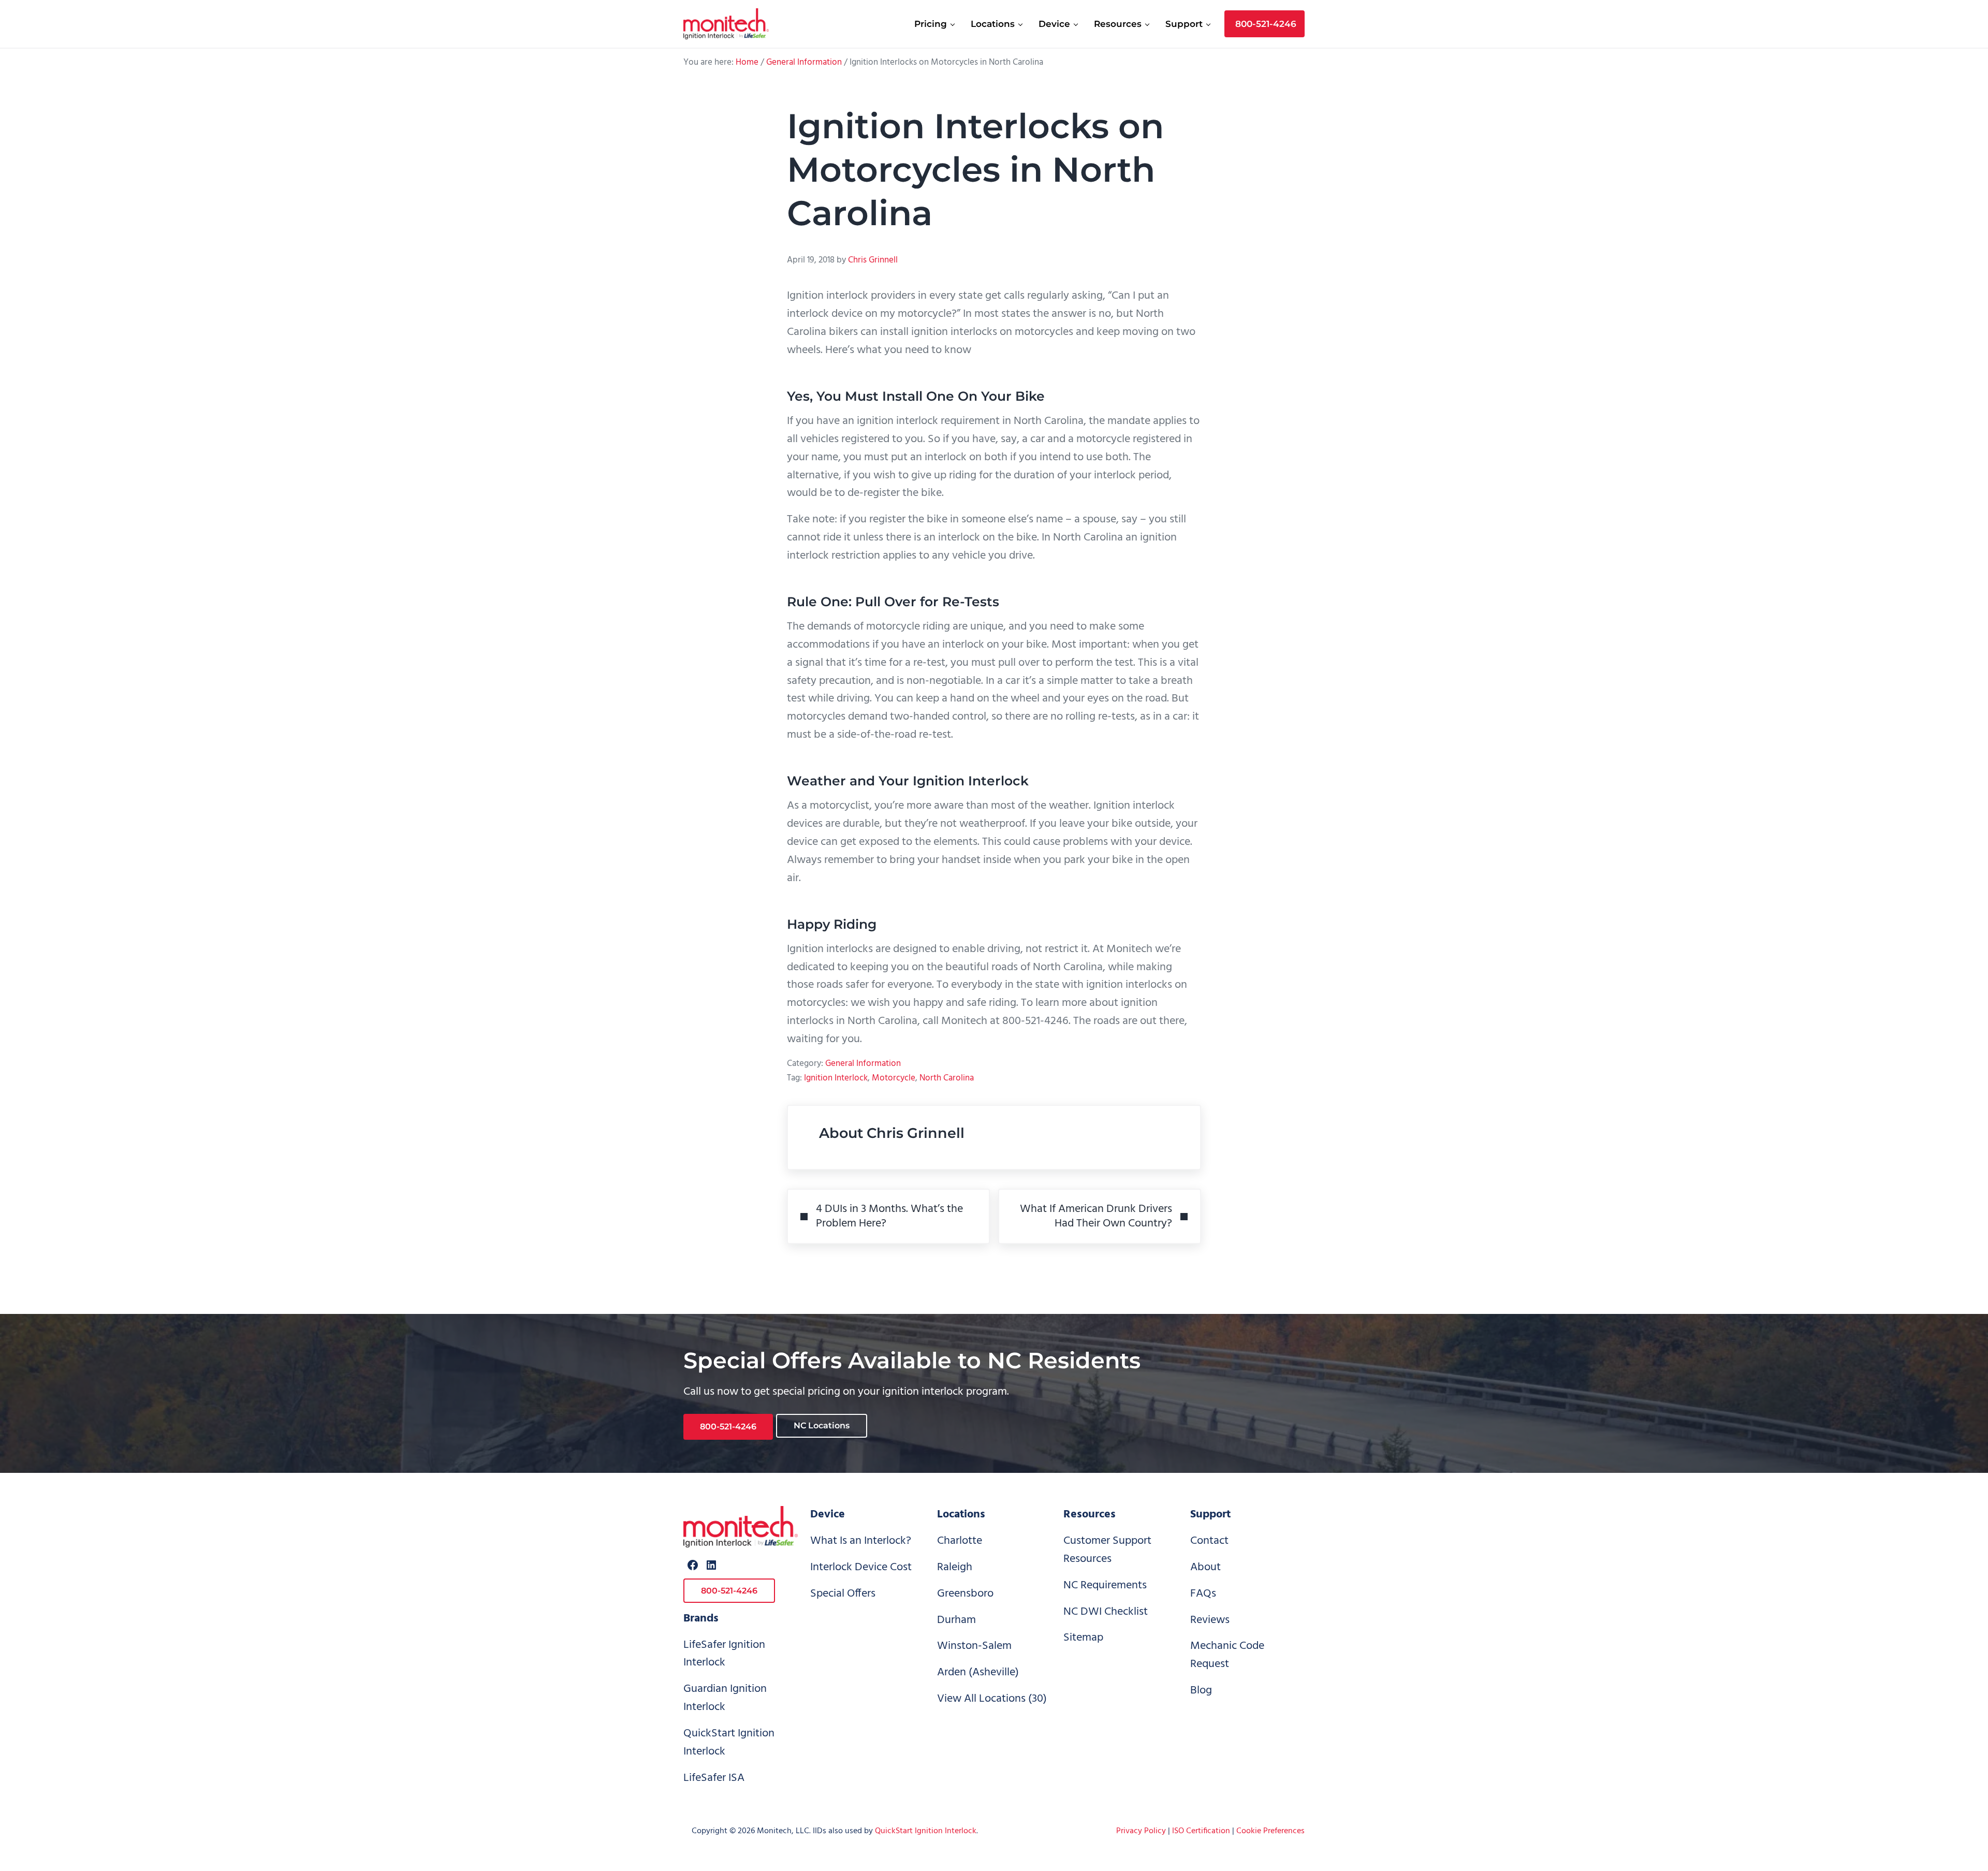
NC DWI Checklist (1106, 1612)
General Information (863, 1064)
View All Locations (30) (992, 1699)
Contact (1209, 1541)
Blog (1201, 1691)
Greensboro (965, 1594)
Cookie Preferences (1270, 1831)
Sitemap (1083, 1638)
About (1205, 1567)
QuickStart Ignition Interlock (729, 1743)
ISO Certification (1201, 1831)
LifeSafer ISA (714, 1778)
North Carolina (947, 1078)
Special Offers (843, 1594)
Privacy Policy (1141, 1831)
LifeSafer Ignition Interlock (724, 1654)
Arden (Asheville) (978, 1672)
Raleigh (955, 1567)
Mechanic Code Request (1227, 1655)
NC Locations (822, 1426)
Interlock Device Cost (861, 1567)
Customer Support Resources (1107, 1550)
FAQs (1203, 1594)
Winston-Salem (974, 1646)
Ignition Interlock (836, 1078)
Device (828, 1515)
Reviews (1210, 1620)
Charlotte (960, 1541)
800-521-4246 (728, 1427)
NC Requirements (1105, 1585)
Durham (956, 1620)
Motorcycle (894, 1078)
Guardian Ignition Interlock (725, 1698)
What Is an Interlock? (861, 1541)
